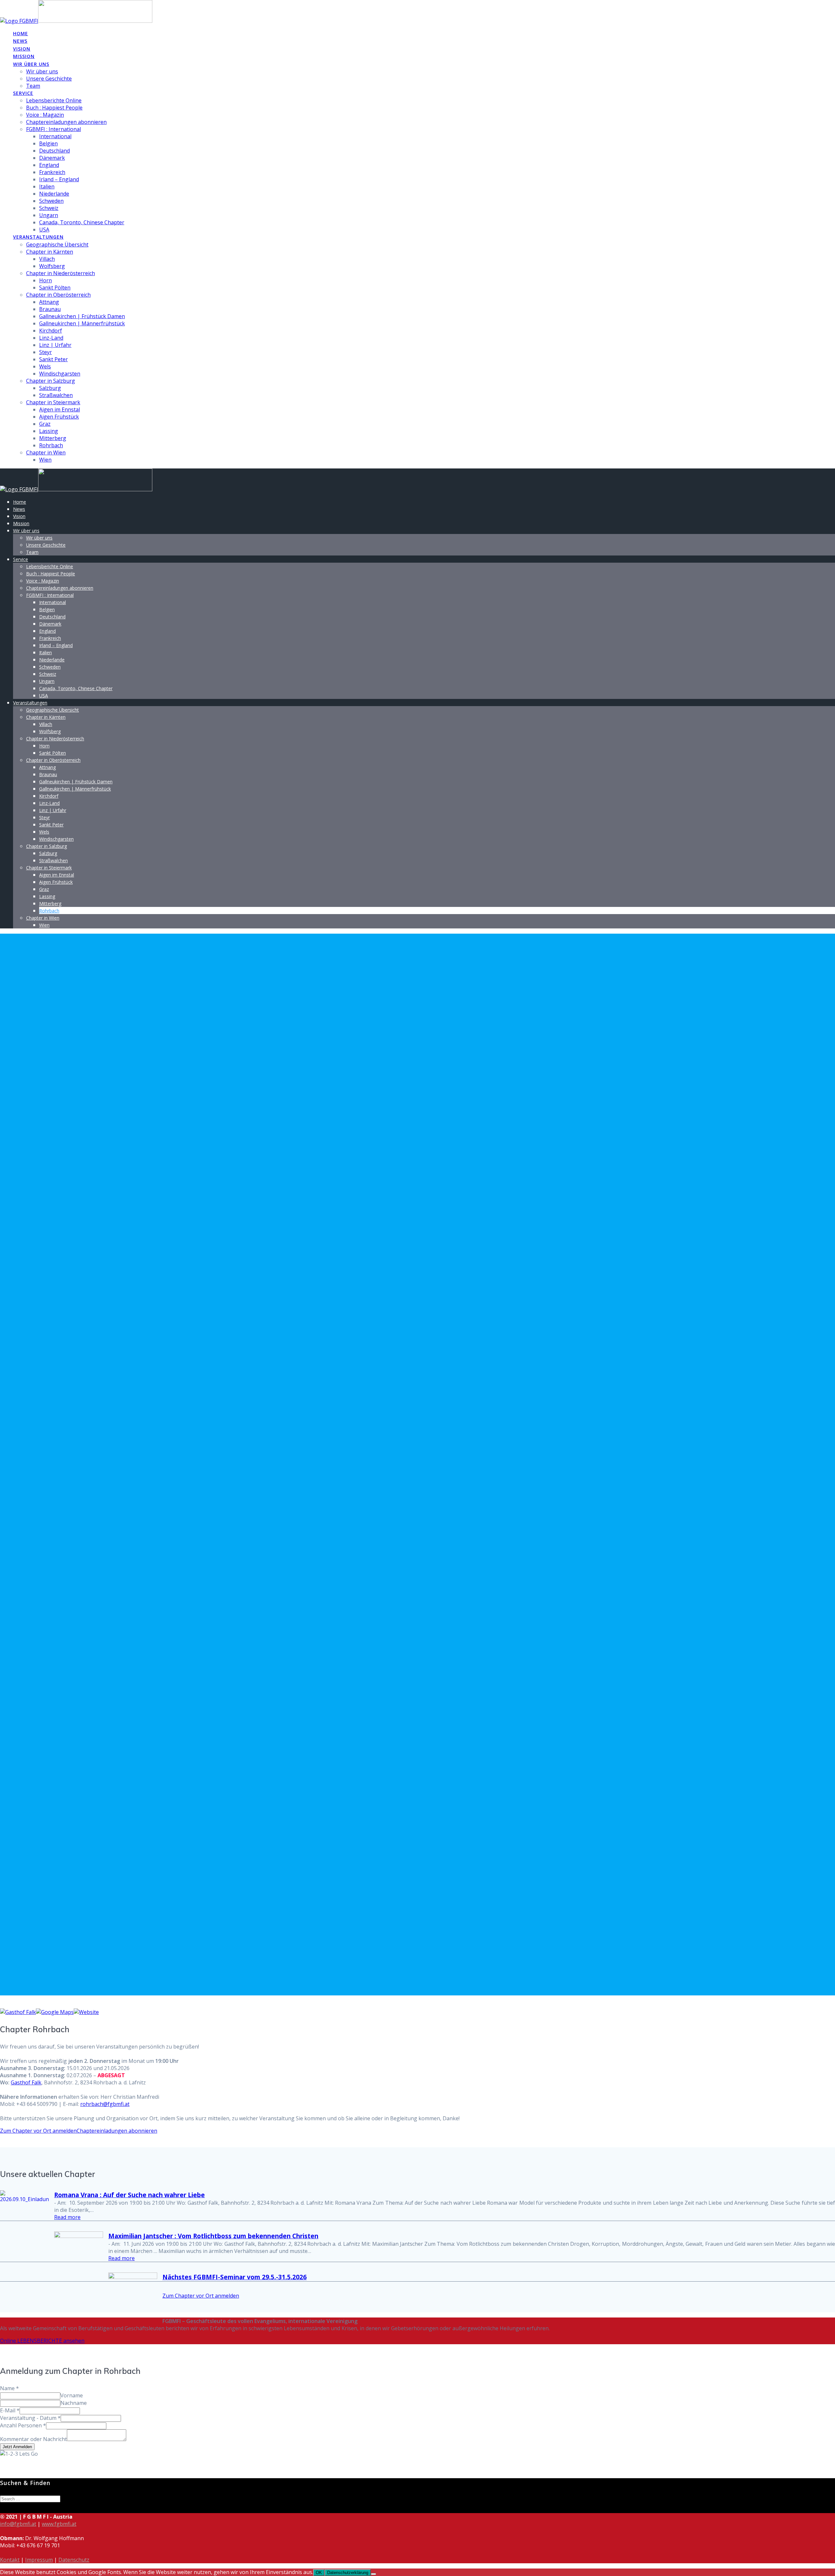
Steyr (46, 352)
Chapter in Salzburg (51, 381)
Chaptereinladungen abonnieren (66, 122)
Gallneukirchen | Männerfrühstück (82, 323)
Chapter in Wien (46, 452)
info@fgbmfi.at (18, 2524)
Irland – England (59, 179)
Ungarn (49, 215)
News (20, 41)
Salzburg (50, 388)
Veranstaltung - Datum (30, 2418)
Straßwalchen (56, 395)
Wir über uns (31, 64)
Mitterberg (53, 438)
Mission (24, 56)
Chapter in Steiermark (53, 402)
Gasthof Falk (26, 2082)
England (49, 165)
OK (319, 2573)
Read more (67, 2217)
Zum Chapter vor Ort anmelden (38, 2131)
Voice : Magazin (45, 115)
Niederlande (54, 194)
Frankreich (52, 172)
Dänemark (52, 158)
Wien (45, 460)
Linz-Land (51, 338)
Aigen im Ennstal (60, 409)
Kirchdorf (51, 331)
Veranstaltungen (38, 237)
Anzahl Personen (23, 2425)
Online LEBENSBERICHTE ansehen (42, 2341)
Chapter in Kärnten (50, 252)
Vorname (72, 2395)
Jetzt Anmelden (17, 2447)
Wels (45, 366)
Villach (47, 259)
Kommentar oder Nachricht (33, 2439)
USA (44, 229)
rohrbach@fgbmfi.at (105, 2104)
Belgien (48, 143)
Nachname (74, 2403)
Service (23, 93)
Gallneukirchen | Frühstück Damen (82, 316)
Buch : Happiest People (54, 108)
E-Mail (10, 2410)
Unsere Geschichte (49, 79)
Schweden (51, 201)
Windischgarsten (60, 374)
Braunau (50, 309)
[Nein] (373, 2574)
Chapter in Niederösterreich (61, 273)
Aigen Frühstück (59, 417)
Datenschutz (74, 2560)
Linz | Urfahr (55, 345)
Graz (45, 424)
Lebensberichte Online (54, 100)
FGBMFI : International (53, 129)
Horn (46, 280)
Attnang (49, 302)
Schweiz (49, 208)
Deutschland (54, 151)
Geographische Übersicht (57, 244)
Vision (22, 49)
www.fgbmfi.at (59, 2524)
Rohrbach (51, 445)
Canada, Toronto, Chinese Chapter (82, 222)
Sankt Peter (53, 359)
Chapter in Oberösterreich (58, 295)
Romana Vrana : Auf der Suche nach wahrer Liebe (129, 2195)
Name (9, 2388)
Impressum (39, 2560)
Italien (47, 186)
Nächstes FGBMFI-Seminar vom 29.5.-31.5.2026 (235, 2277)
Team (33, 86)
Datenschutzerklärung (348, 2573)
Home (21, 33)
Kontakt (10, 2560)
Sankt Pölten (55, 288)
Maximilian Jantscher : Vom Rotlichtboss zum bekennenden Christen (213, 2236)
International (55, 136)
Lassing (49, 431)
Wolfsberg (52, 266)
